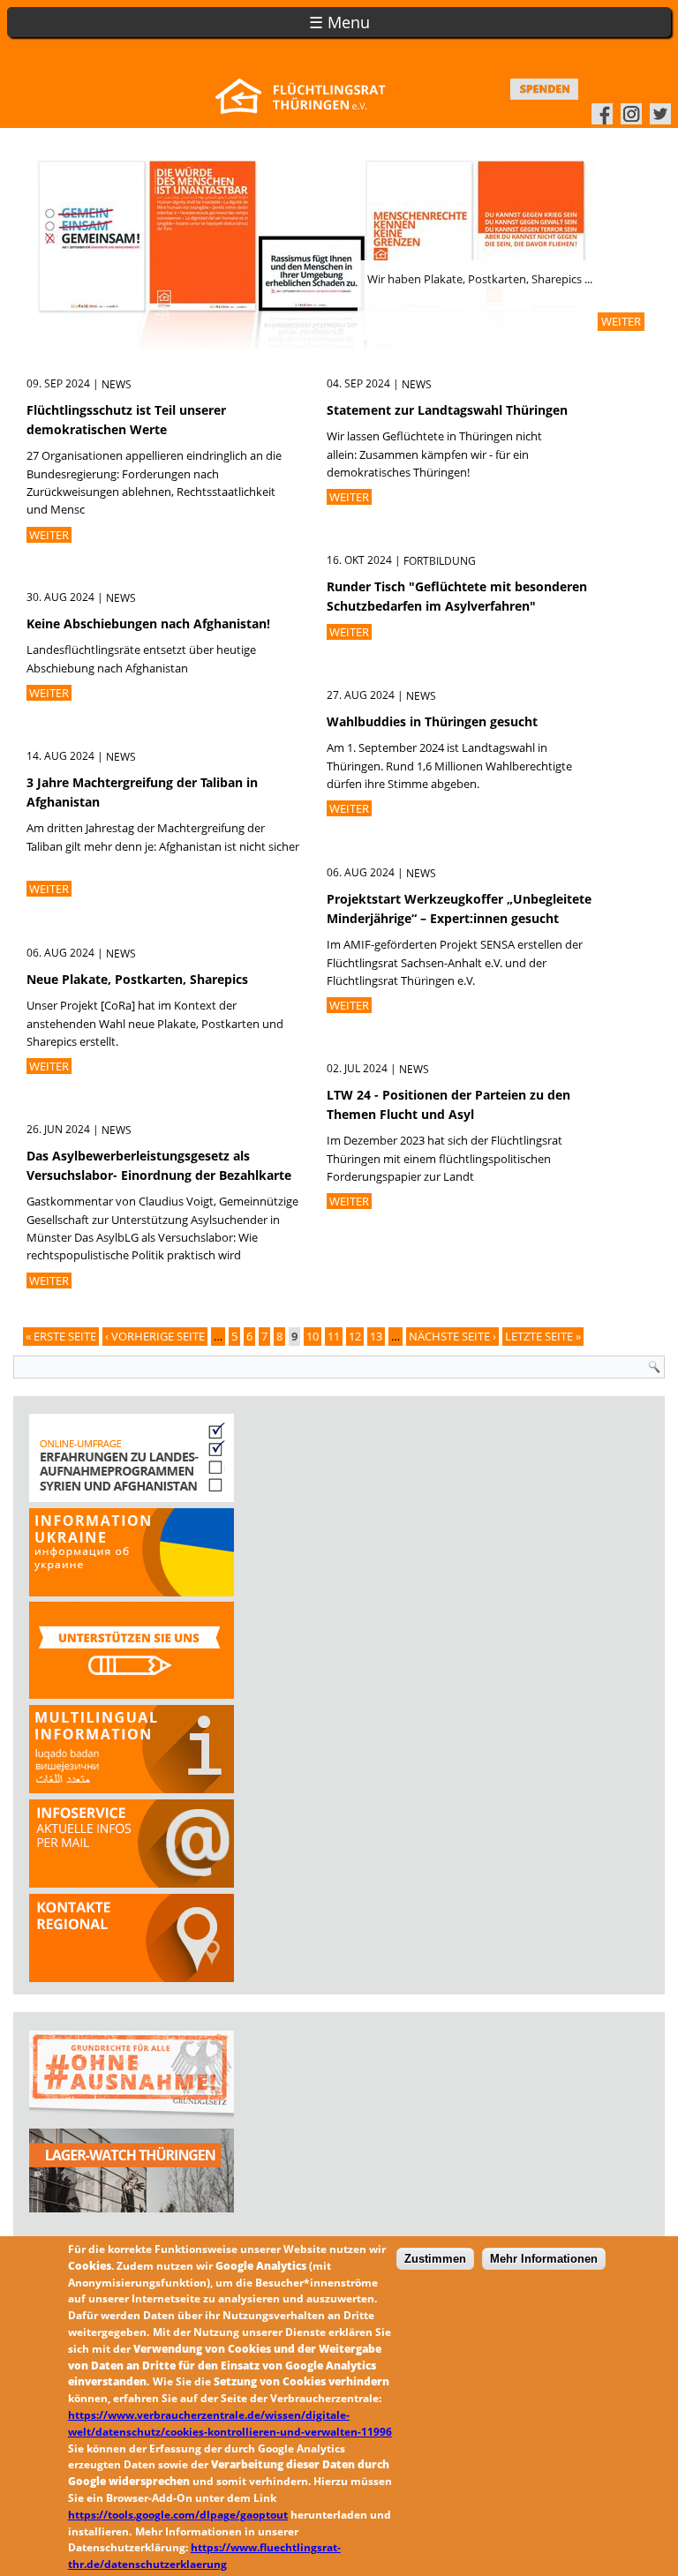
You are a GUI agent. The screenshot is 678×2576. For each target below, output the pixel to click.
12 (355, 1336)
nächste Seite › (452, 1336)
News (117, 384)
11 (334, 1336)
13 (376, 1336)
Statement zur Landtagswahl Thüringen (447, 410)
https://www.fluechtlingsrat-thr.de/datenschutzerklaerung (204, 2556)
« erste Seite (61, 1336)
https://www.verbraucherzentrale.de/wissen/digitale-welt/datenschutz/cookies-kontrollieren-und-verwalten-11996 (230, 2423)
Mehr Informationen (544, 2259)
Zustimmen (435, 2259)
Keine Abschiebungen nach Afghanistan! (148, 623)
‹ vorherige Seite (155, 1336)
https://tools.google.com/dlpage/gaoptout (178, 2515)
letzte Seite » (543, 1336)
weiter (621, 321)
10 (313, 1336)
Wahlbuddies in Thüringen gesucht (432, 721)
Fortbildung (440, 561)
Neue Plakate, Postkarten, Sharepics (137, 979)
